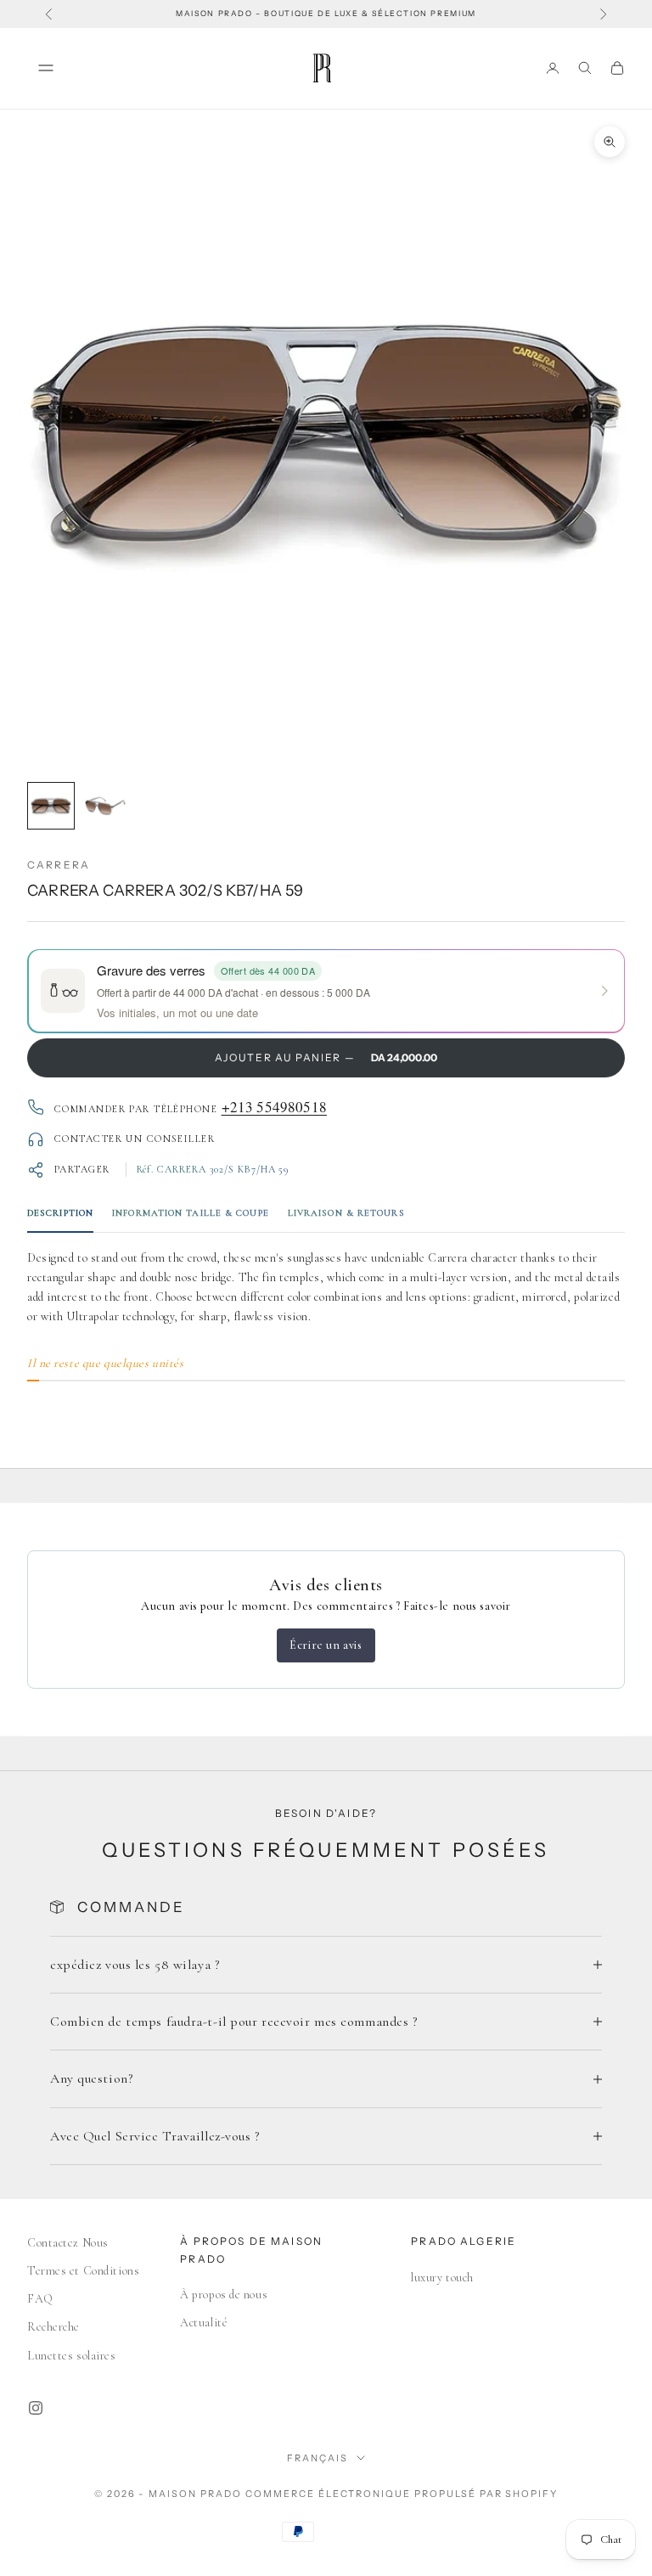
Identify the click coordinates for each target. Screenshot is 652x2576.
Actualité (204, 2323)
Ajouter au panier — (326, 1057)
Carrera (59, 865)
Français (318, 2458)
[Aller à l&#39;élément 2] (105, 806)
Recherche (53, 2327)
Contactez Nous (68, 2243)
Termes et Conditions (83, 2271)
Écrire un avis (326, 1645)
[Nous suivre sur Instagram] (36, 2408)
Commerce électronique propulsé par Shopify (402, 2494)
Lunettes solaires (72, 2356)
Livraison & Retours (346, 1213)
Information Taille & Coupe (191, 1213)
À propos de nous (224, 2295)
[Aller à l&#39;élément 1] (51, 806)
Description (60, 1213)
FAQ (40, 2299)
